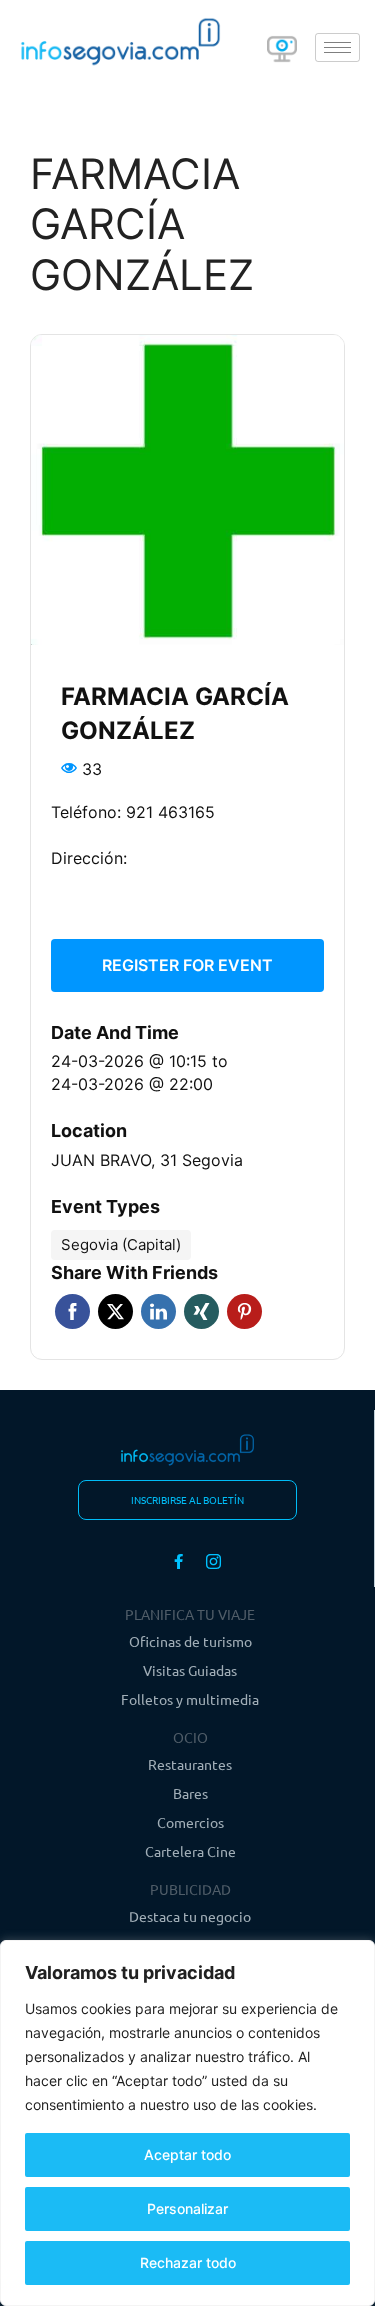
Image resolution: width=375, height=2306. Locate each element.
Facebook (72, 1311)
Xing (201, 1311)
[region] (187, 2123)
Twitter (115, 1311)
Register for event (187, 965)
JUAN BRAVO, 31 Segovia (147, 1160)
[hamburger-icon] (337, 47)
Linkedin (158, 1311)
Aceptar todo (187, 2154)
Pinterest (244, 1311)
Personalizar (187, 2208)
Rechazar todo (188, 2262)
